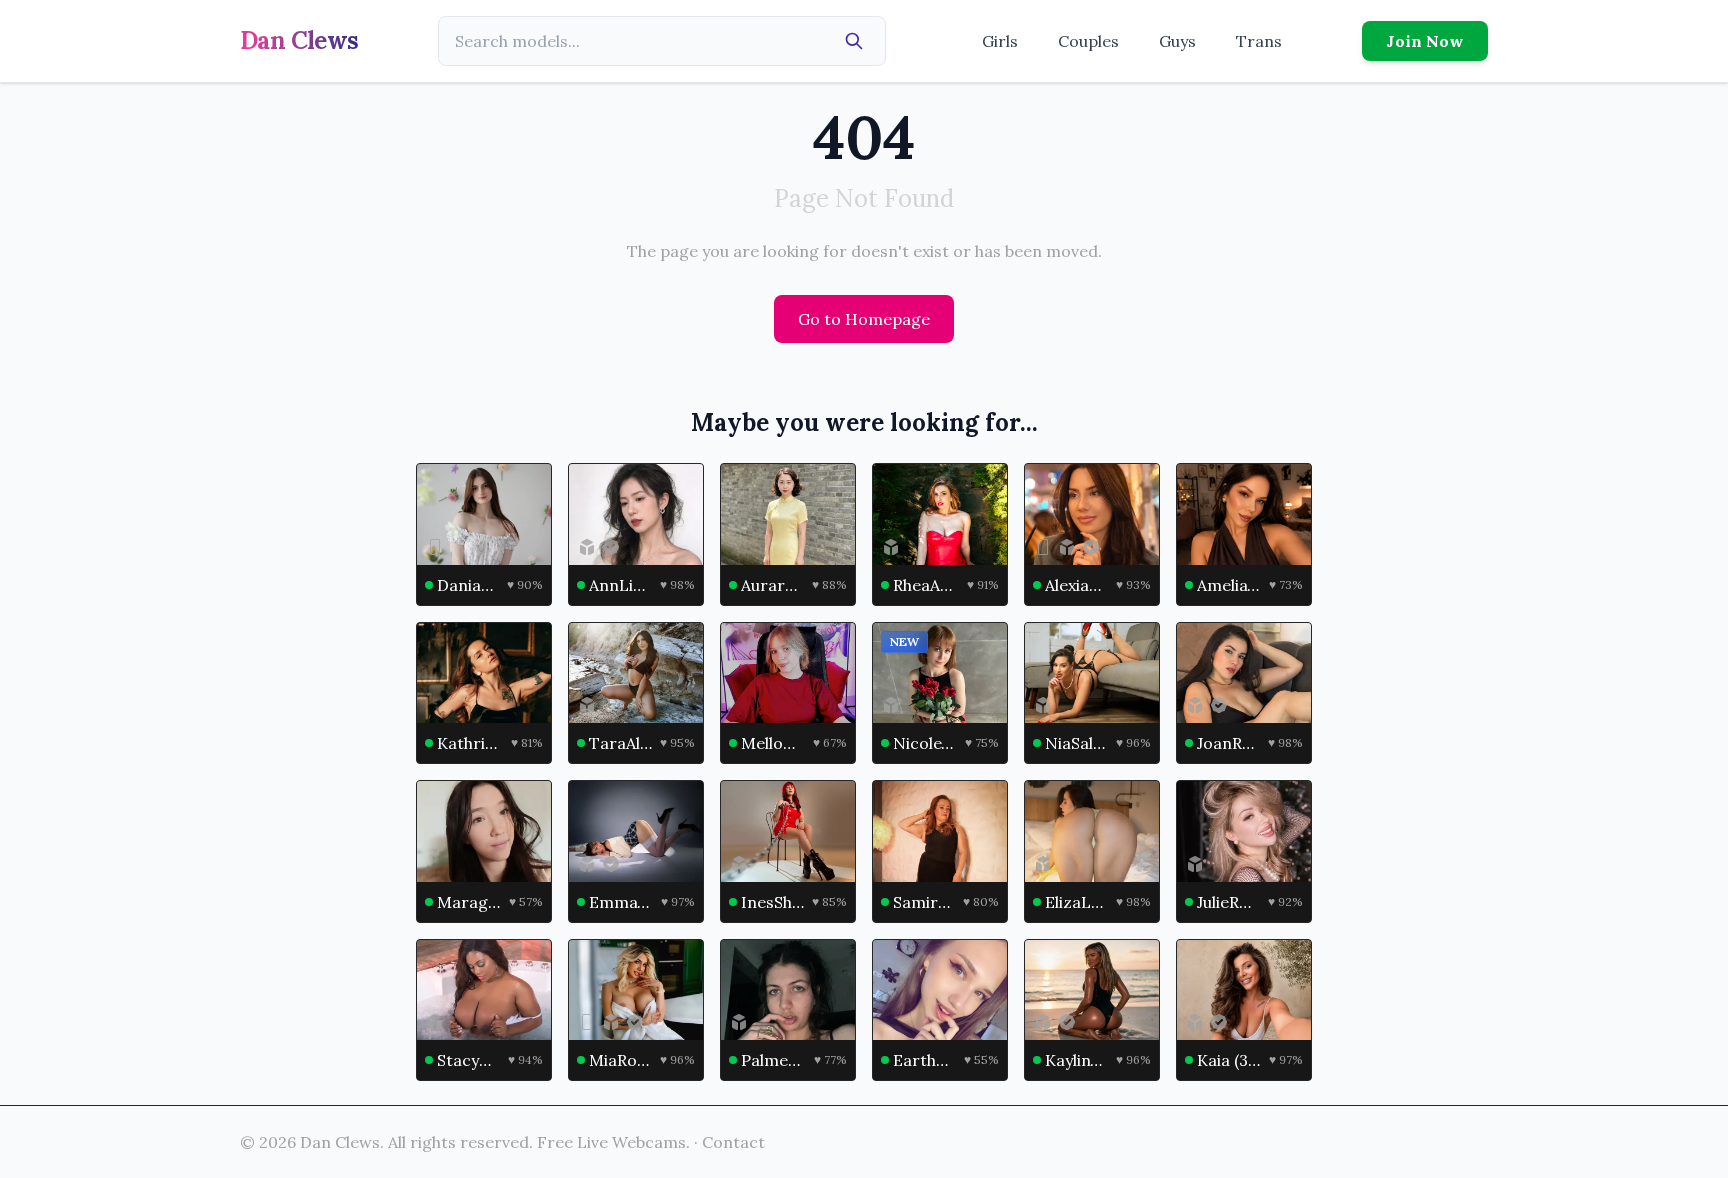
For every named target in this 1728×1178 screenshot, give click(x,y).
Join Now (1425, 41)
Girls (1000, 41)
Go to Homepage (864, 319)
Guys (1177, 41)
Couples (1088, 41)
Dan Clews (299, 40)
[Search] (854, 41)
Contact (733, 1142)
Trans (1259, 41)
